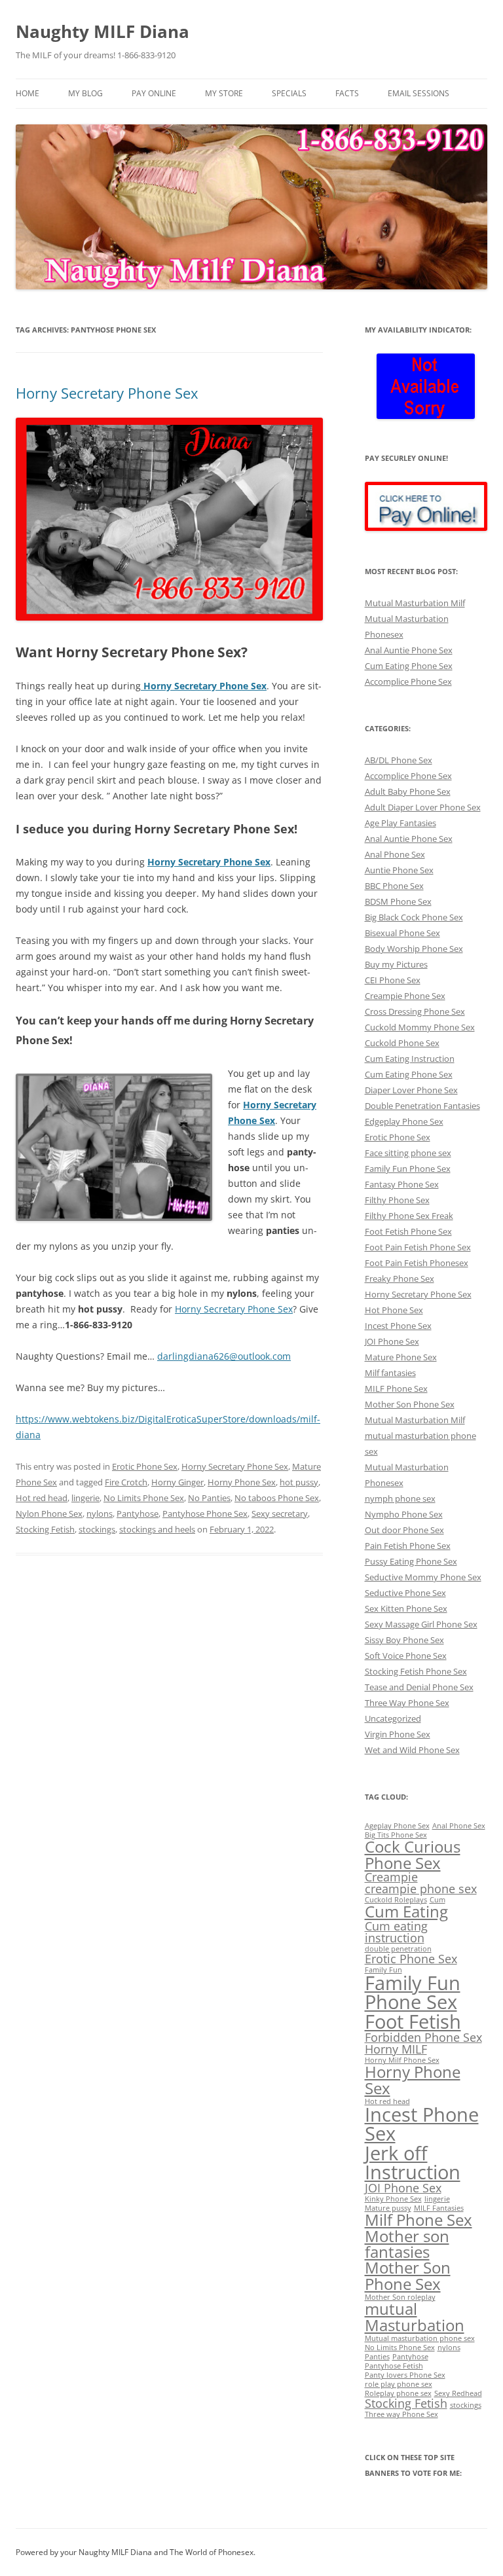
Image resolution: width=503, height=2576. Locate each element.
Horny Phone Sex (242, 1482)
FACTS (347, 93)
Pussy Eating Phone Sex (411, 1561)
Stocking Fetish (45, 1529)
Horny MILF (396, 2049)
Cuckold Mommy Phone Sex (420, 1027)
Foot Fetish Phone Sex (408, 1231)
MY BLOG (85, 93)
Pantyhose (138, 1514)
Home (28, 93)
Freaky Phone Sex (400, 1279)
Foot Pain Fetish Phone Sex (418, 1247)
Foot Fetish (413, 2022)
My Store (224, 93)
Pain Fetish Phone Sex (408, 1546)
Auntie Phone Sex (399, 870)
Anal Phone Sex (395, 854)
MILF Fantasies (439, 2208)
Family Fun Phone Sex (408, 1169)
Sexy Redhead (458, 2393)
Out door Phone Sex (404, 1530)
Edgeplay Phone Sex (404, 1121)
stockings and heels (157, 1529)
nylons (100, 1514)
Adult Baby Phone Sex (408, 791)
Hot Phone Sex (394, 1310)
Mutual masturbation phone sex (420, 2338)
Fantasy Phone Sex (402, 1184)
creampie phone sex (421, 1889)
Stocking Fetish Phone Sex (416, 1671)
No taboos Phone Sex (277, 1498)
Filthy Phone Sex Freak (409, 1216)
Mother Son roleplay (400, 2297)
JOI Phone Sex (392, 1341)
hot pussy (299, 1482)
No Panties (209, 1498)
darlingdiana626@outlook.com (224, 1356)
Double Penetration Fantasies (422, 1106)
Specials (289, 93)
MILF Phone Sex (396, 1388)
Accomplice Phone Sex (408, 681)
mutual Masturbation (415, 2316)
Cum (438, 1900)
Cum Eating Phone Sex (409, 666)
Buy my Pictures (396, 964)
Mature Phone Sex (401, 1357)
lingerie (85, 1498)
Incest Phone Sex (398, 1326)
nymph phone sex (400, 1498)
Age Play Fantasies (401, 823)
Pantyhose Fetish (394, 2366)
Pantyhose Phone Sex (205, 1514)
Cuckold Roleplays (396, 1900)
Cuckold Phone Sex (402, 1043)
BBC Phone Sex (394, 886)
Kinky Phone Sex (393, 2199)
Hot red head (42, 1498)
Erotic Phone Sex (145, 1466)
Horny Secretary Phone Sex (107, 393)
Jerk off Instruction (413, 2163)
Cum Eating (406, 1911)
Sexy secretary (280, 1514)
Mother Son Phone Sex (410, 1404)
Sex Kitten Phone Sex (406, 1608)
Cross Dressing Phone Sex (415, 1011)
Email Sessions (419, 93)
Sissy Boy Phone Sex (404, 1640)
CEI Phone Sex (393, 980)
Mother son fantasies (407, 2244)
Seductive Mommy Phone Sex (423, 1577)
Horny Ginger (177, 1482)
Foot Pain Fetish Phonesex (417, 1263)
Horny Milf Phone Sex (402, 2060)
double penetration (398, 1949)
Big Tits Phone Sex (396, 1835)
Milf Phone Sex (419, 2220)
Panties (377, 2357)
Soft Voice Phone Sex (406, 1656)
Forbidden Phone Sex (423, 2037)
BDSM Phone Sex (398, 901)
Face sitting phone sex (408, 1153)
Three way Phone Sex (401, 2414)
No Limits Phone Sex (144, 1498)
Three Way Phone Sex (407, 1703)
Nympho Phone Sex (404, 1514)
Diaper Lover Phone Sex (411, 1090)
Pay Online (154, 93)
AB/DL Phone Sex (399, 760)
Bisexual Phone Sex (402, 933)
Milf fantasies (390, 1373)
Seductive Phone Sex (405, 1593)
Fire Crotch (126, 1482)
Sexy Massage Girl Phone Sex (421, 1624)
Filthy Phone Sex (397, 1200)
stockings (97, 1529)
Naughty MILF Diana (102, 31)
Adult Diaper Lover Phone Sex (423, 807)
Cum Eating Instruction (410, 1059)
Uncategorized (393, 1718)
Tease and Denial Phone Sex (419, 1687)
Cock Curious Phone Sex (413, 1854)
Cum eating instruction (396, 1932)
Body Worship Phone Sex (414, 949)
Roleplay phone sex (398, 2393)
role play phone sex (399, 2384)
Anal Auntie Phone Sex (409, 650)
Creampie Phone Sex (405, 996)
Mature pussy (388, 2208)
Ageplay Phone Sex (397, 1826)
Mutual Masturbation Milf (415, 603)
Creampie (391, 1877)
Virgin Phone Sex (398, 1734)
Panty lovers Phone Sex (405, 2375)
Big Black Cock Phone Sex (414, 917)
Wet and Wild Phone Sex (412, 1750)
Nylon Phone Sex (49, 1514)
